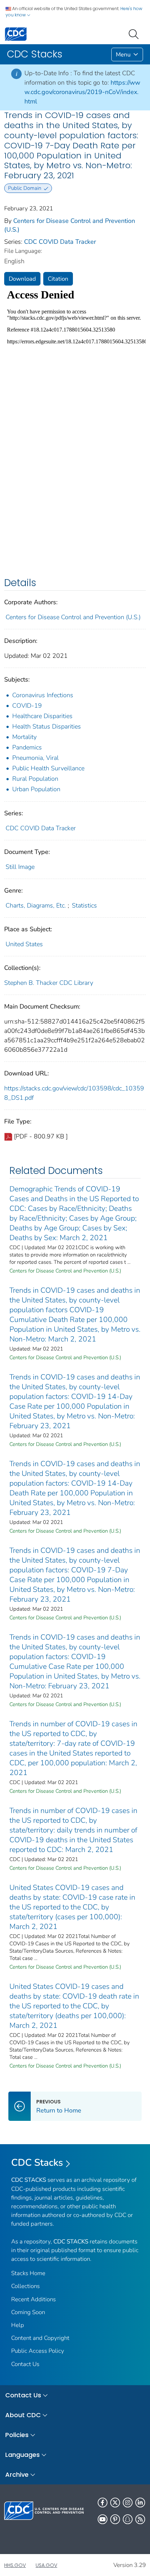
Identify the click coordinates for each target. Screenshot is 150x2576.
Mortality (24, 737)
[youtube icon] (103, 2519)
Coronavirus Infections (43, 695)
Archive (17, 2474)
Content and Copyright (40, 2338)
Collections (25, 2286)
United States (24, 944)
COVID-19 (27, 706)
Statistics (84, 905)
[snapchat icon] (128, 2519)
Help (18, 2325)
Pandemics (27, 747)
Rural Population (35, 779)
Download (22, 279)
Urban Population (36, 789)
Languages (22, 2455)
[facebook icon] (103, 2503)
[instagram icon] (128, 2503)
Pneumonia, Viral (35, 758)
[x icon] (115, 2503)
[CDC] (16, 34)
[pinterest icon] (115, 2519)
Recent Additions (33, 2299)
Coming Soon (28, 2312)
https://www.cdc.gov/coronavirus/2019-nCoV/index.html (82, 92)
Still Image (20, 867)
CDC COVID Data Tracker (60, 242)
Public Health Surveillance (48, 768)
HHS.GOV (15, 2565)
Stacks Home (28, 2273)
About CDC (23, 2415)
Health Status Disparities (47, 726)
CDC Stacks (37, 2163)
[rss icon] (140, 2519)
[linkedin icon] (140, 2503)
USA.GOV (46, 2565)
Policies (17, 2435)
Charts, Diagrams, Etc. (36, 905)
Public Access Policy (38, 2351)
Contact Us (25, 2364)
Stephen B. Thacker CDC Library (49, 983)
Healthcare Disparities (42, 716)
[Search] (135, 33)
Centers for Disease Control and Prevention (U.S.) (73, 617)
